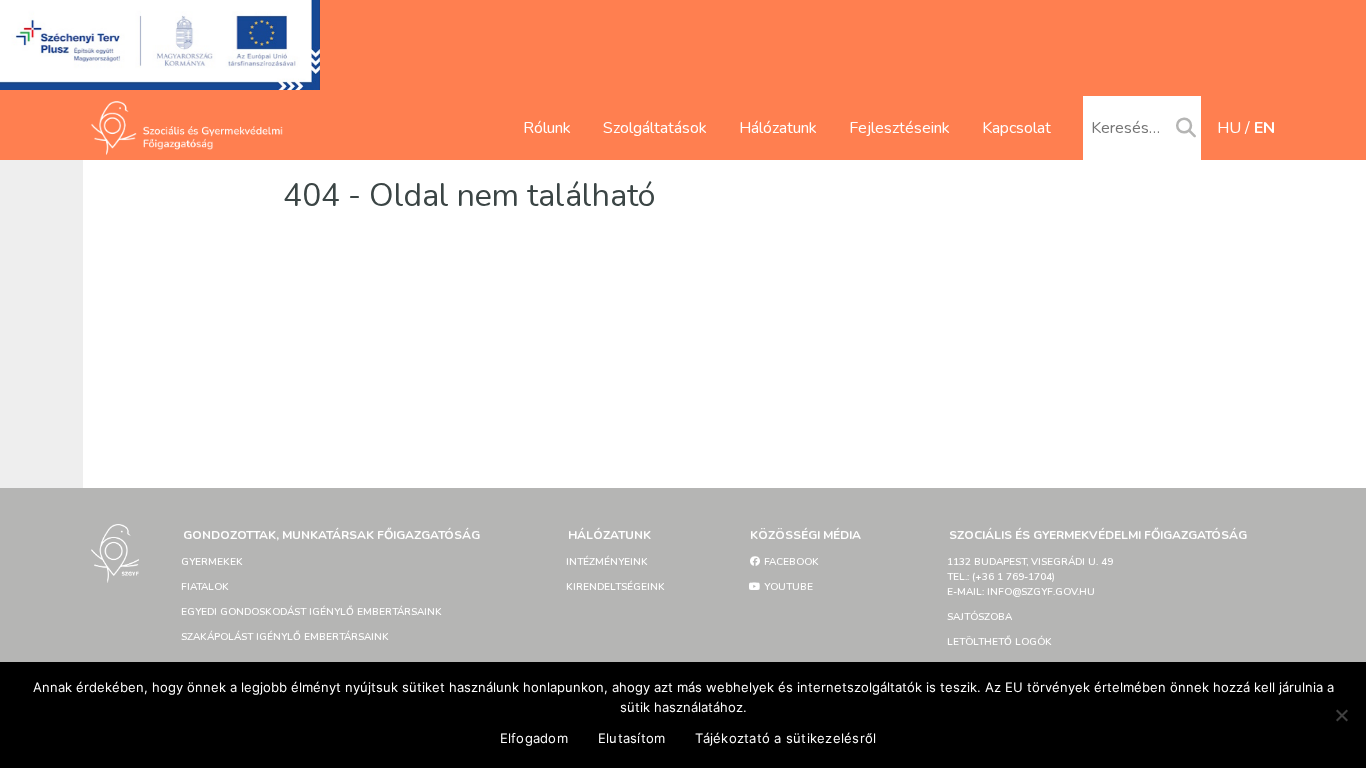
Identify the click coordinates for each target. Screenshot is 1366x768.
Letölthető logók (999, 642)
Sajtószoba (979, 617)
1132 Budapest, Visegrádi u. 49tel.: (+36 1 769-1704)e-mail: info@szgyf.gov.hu (1030, 577)
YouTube (787, 587)
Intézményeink (607, 562)
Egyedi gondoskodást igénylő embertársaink (311, 612)
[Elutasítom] (1341, 715)
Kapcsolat (1016, 128)
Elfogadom (534, 738)
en (1264, 128)
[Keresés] (1186, 129)
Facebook (790, 562)
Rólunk (547, 128)
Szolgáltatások (655, 128)
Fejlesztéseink (899, 128)
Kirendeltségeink (615, 587)
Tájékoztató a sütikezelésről (785, 738)
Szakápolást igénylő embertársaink (285, 637)
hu (1229, 128)
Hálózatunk (778, 128)
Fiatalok (205, 587)
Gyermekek (212, 562)
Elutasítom (632, 738)
